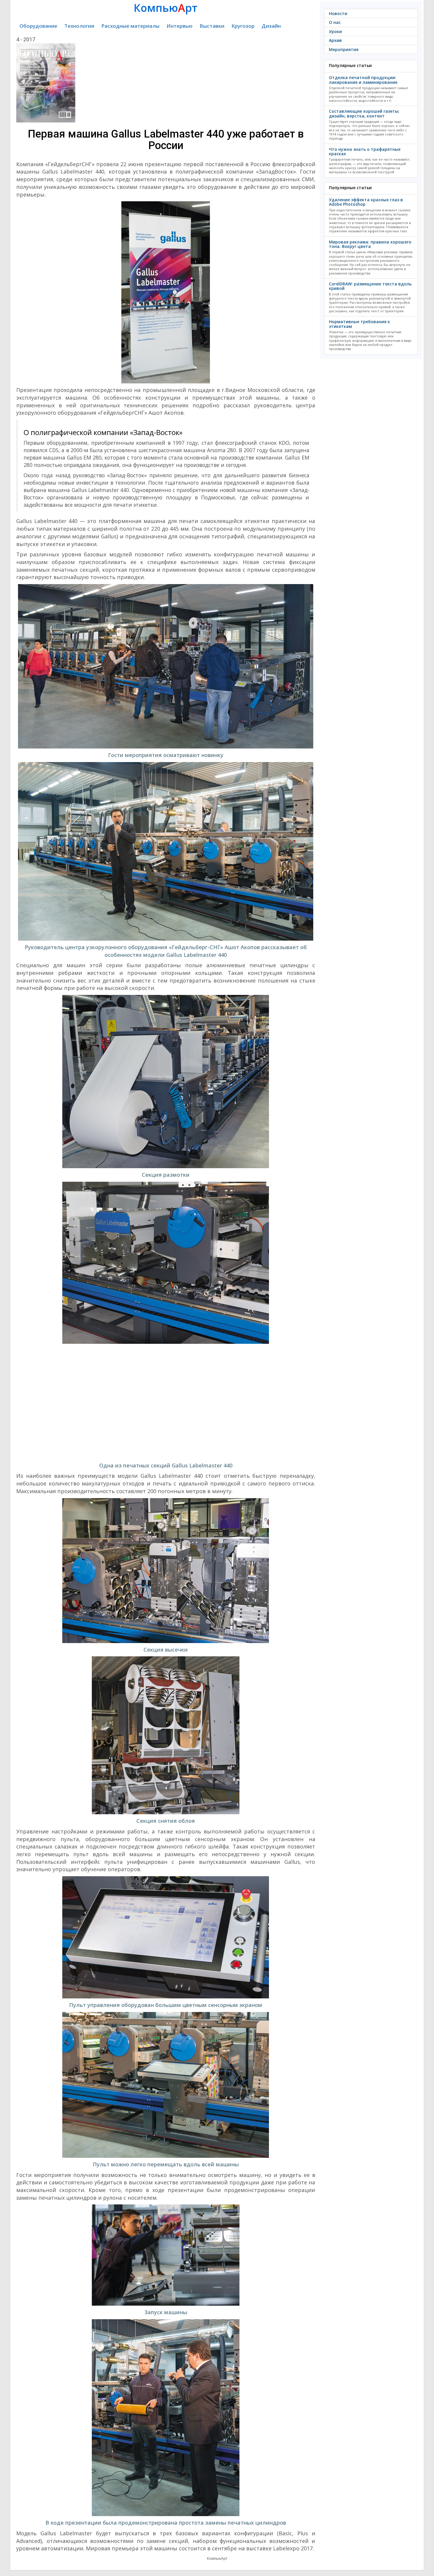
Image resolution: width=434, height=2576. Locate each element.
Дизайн (271, 26)
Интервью (180, 26)
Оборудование (38, 26)
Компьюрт (166, 8)
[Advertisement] (166, 1403)
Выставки (212, 26)
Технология (79, 26)
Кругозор (243, 26)
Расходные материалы (130, 26)
